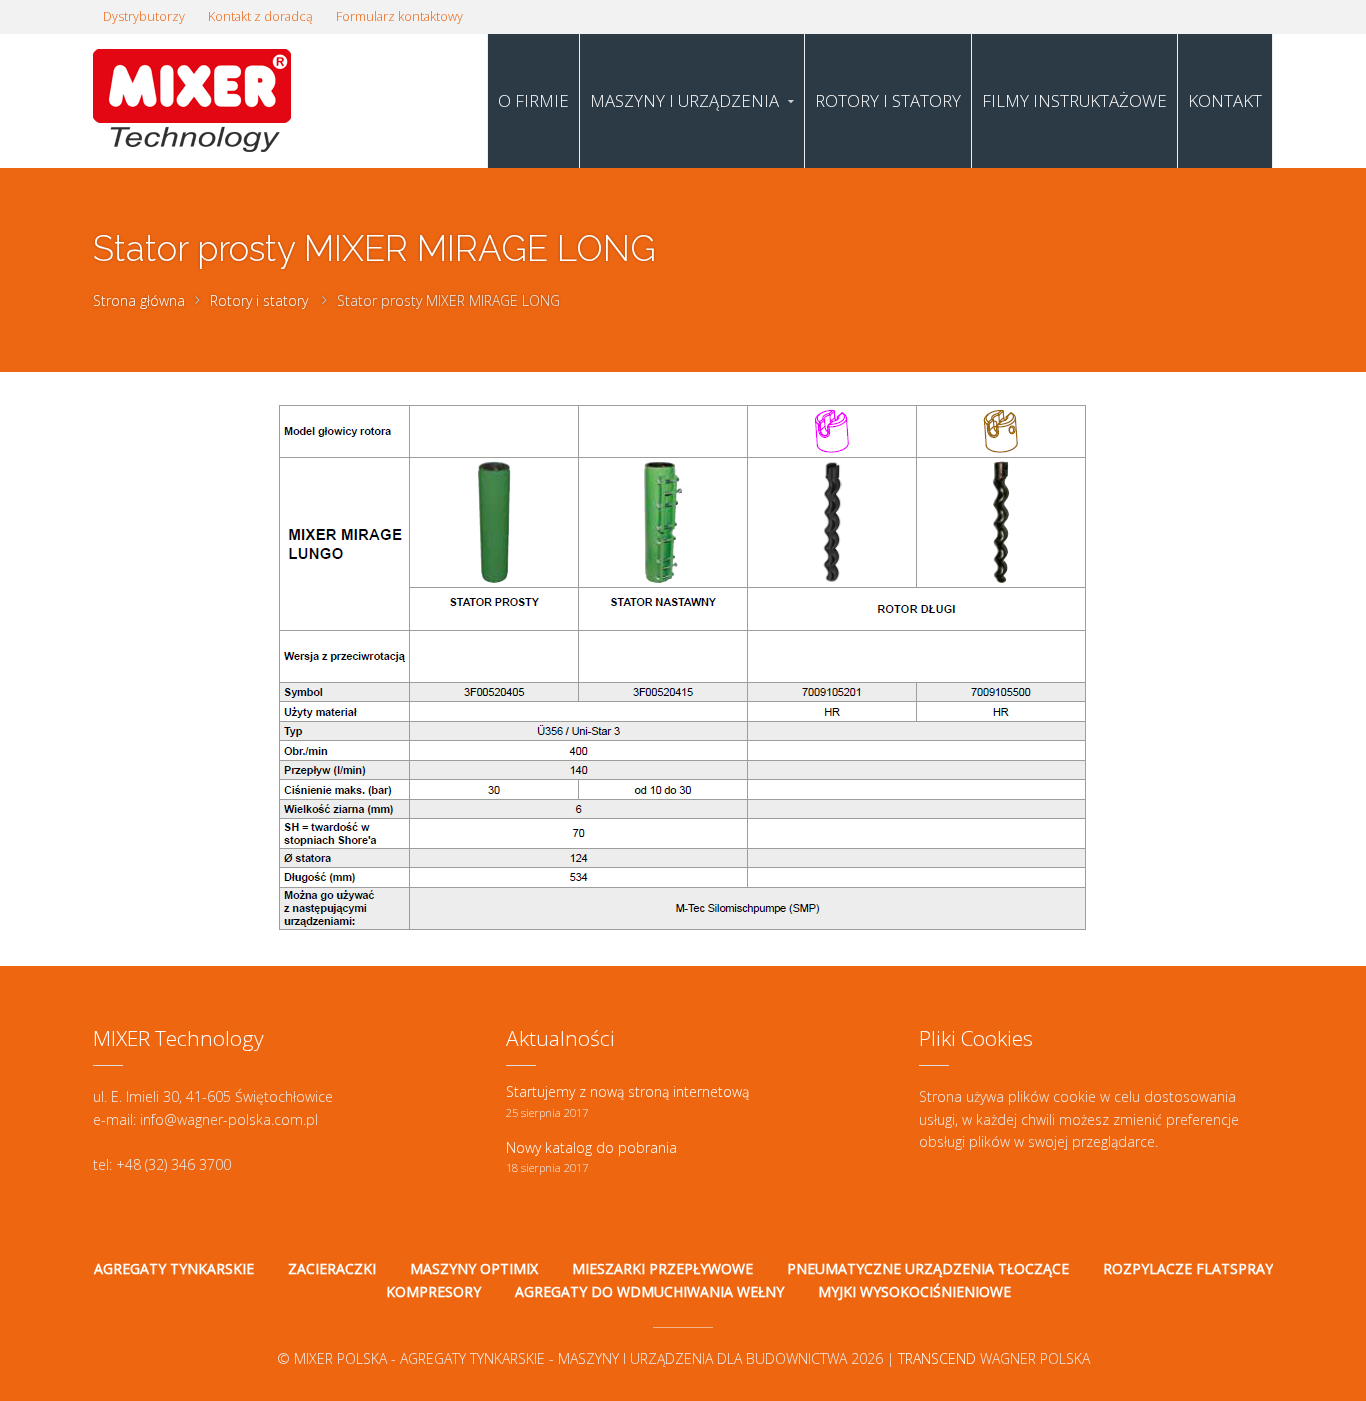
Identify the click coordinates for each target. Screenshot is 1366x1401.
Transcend (937, 1358)
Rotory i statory (259, 300)
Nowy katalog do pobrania (591, 1147)
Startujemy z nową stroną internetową (627, 1091)
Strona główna (139, 300)
